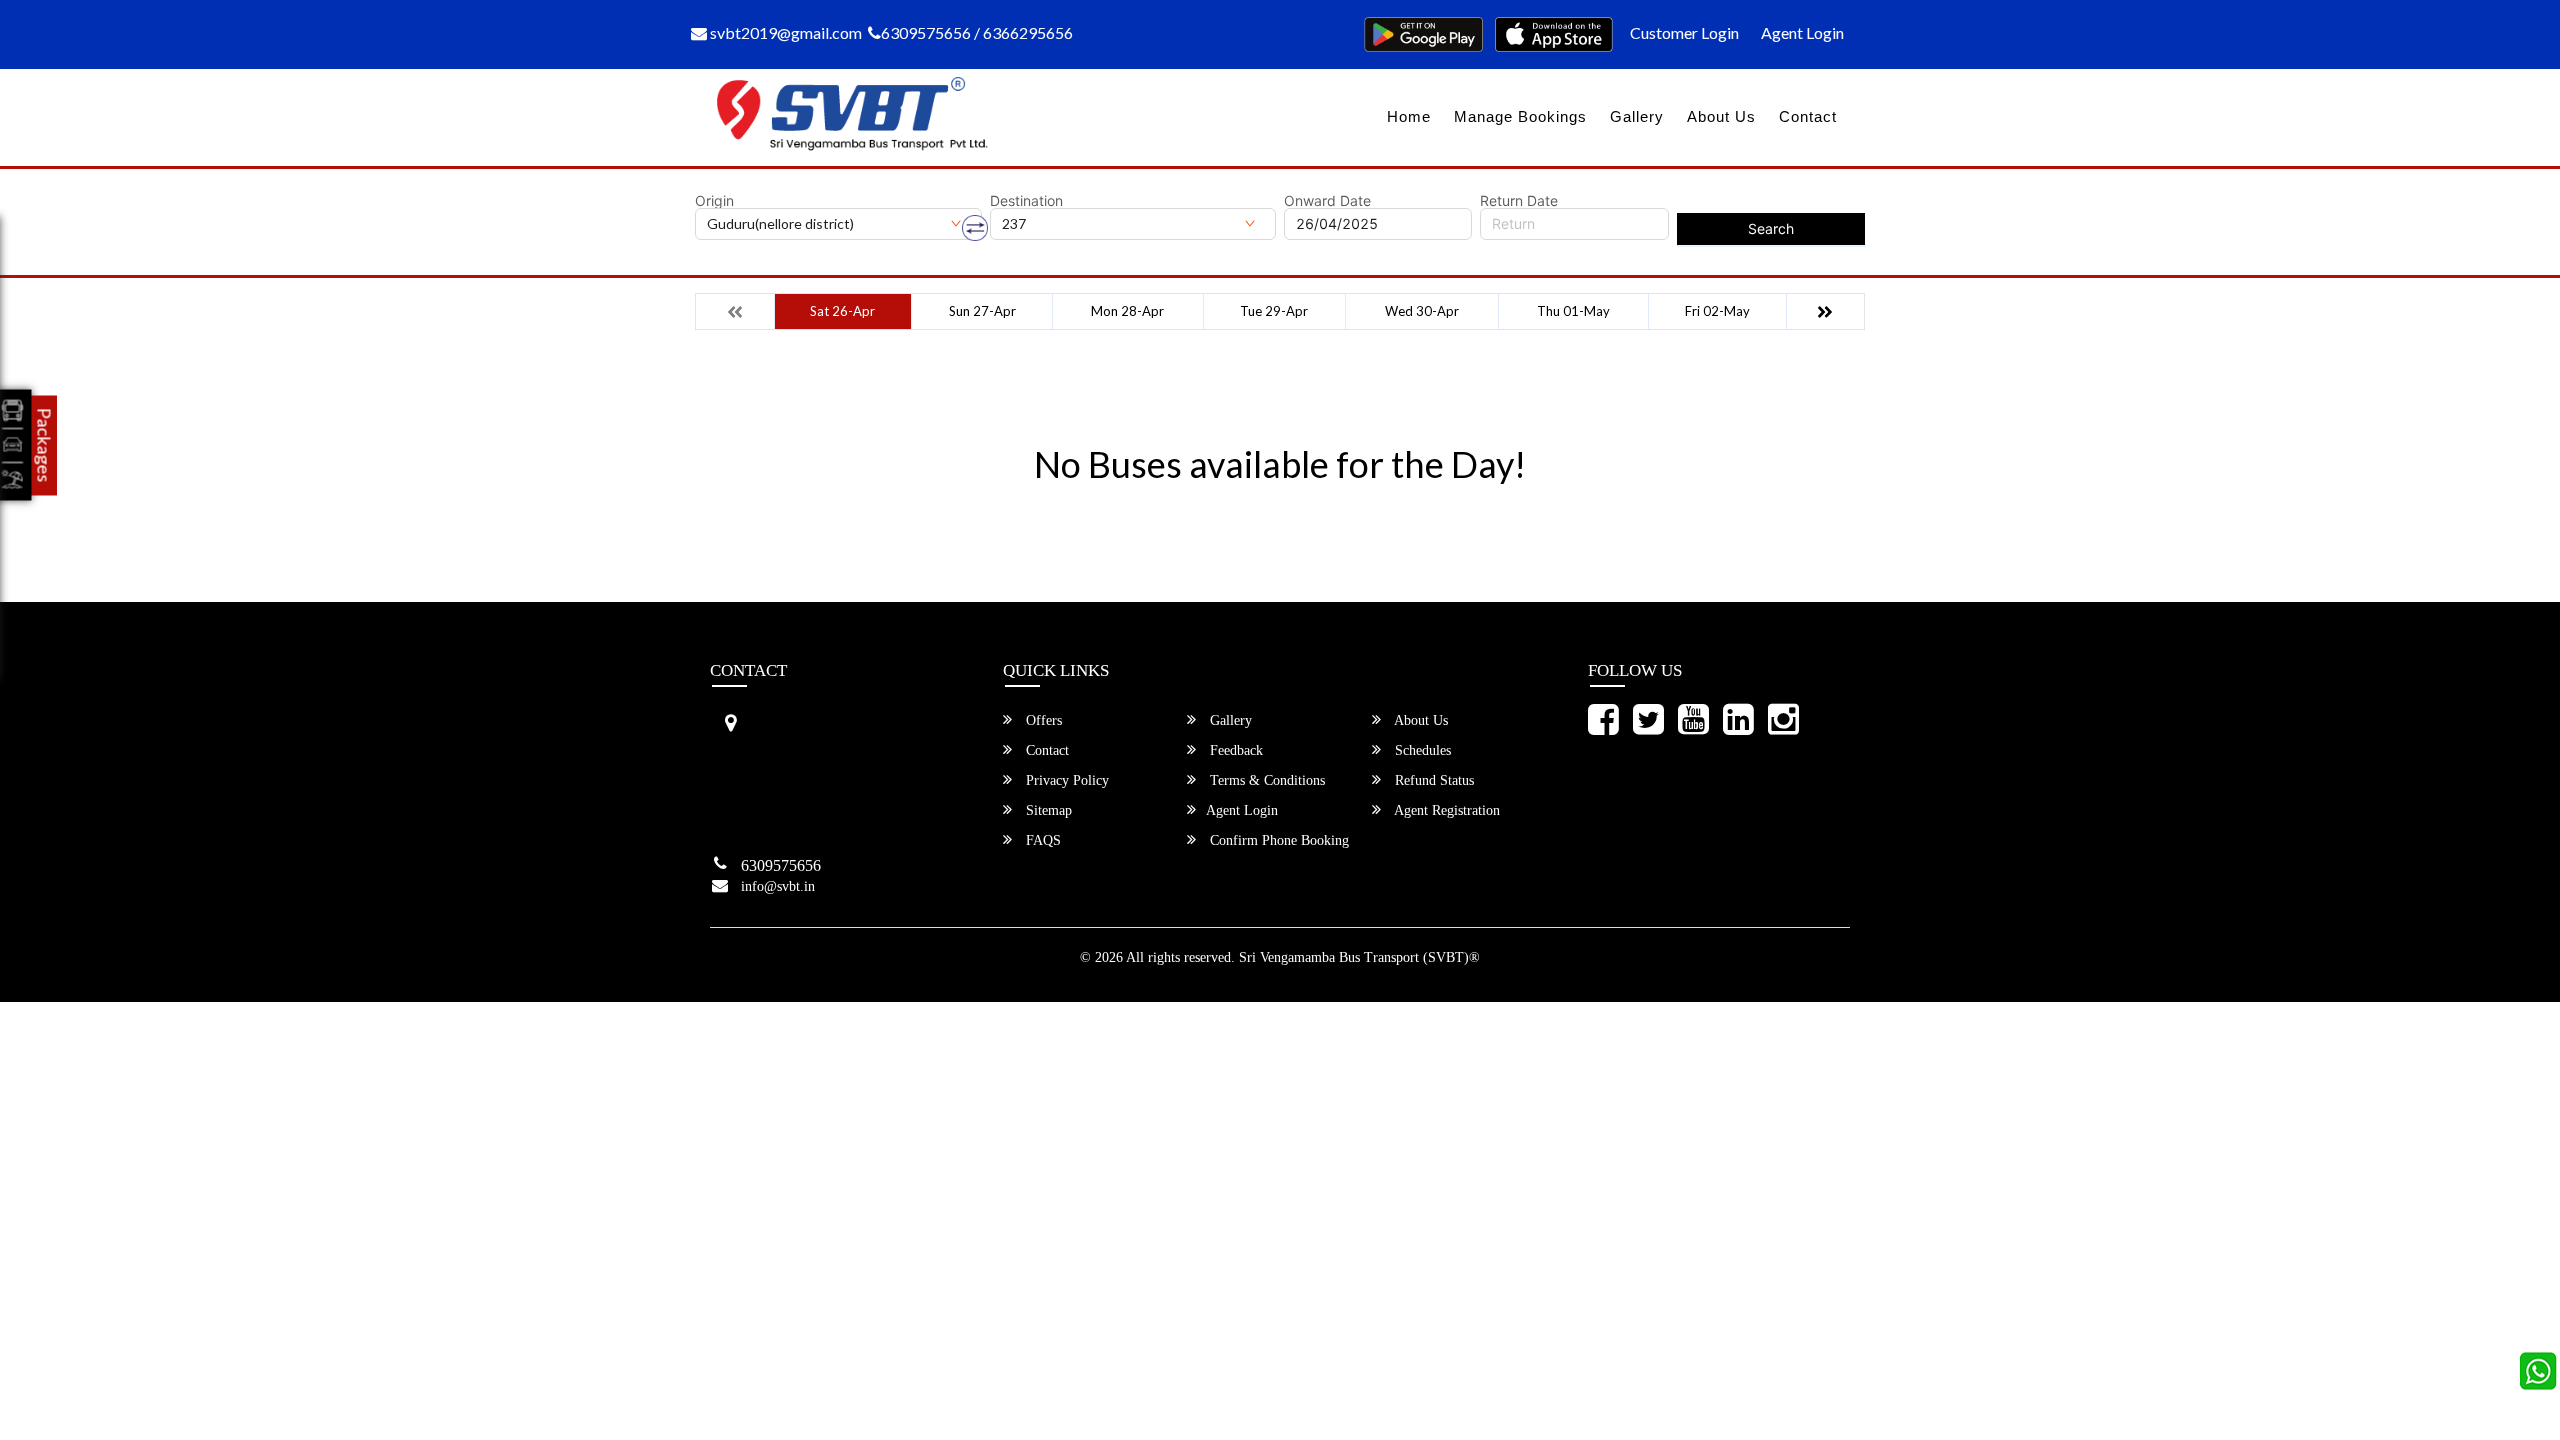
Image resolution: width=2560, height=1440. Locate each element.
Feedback (1234, 750)
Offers (1042, 720)
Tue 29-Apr (1274, 311)
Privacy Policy (1065, 780)
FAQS (1041, 840)
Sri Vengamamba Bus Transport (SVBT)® (1359, 957)
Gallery (1637, 116)
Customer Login (1684, 32)
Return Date (1519, 201)
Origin (714, 201)
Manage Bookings (1520, 116)
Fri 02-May (1717, 311)
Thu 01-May (1573, 311)
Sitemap (1047, 810)
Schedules (1421, 750)
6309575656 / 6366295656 (977, 32)
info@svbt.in (778, 886)
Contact (1808, 116)
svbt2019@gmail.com (784, 32)
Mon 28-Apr (1127, 311)
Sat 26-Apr (842, 311)
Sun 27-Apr (982, 311)
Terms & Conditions (1265, 780)
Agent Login (1802, 32)
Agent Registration (1445, 810)
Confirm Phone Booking (1277, 840)
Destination (1026, 201)
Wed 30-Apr (1422, 311)
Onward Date (1327, 201)
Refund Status (1432, 780)
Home (1409, 116)
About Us (1721, 116)
